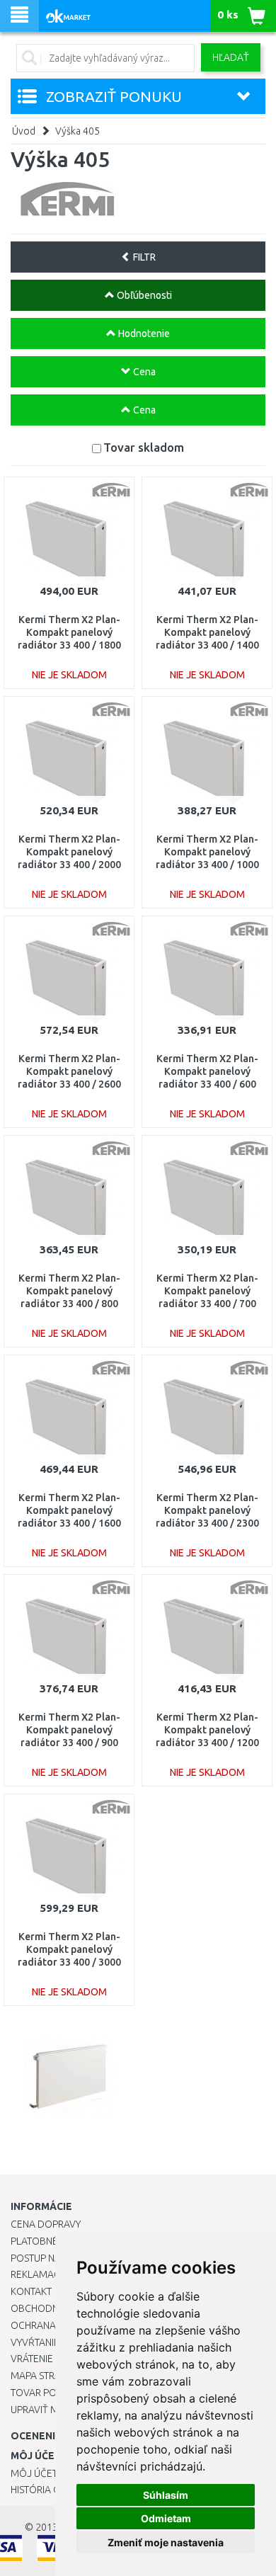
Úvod (24, 131)
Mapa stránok (46, 2376)
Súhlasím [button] (166, 2495)
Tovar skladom (144, 447)
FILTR (143, 257)
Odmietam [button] (166, 2518)
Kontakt (31, 2291)
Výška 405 (77, 131)
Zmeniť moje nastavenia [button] (166, 2542)
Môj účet (34, 2473)
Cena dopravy (46, 2224)
